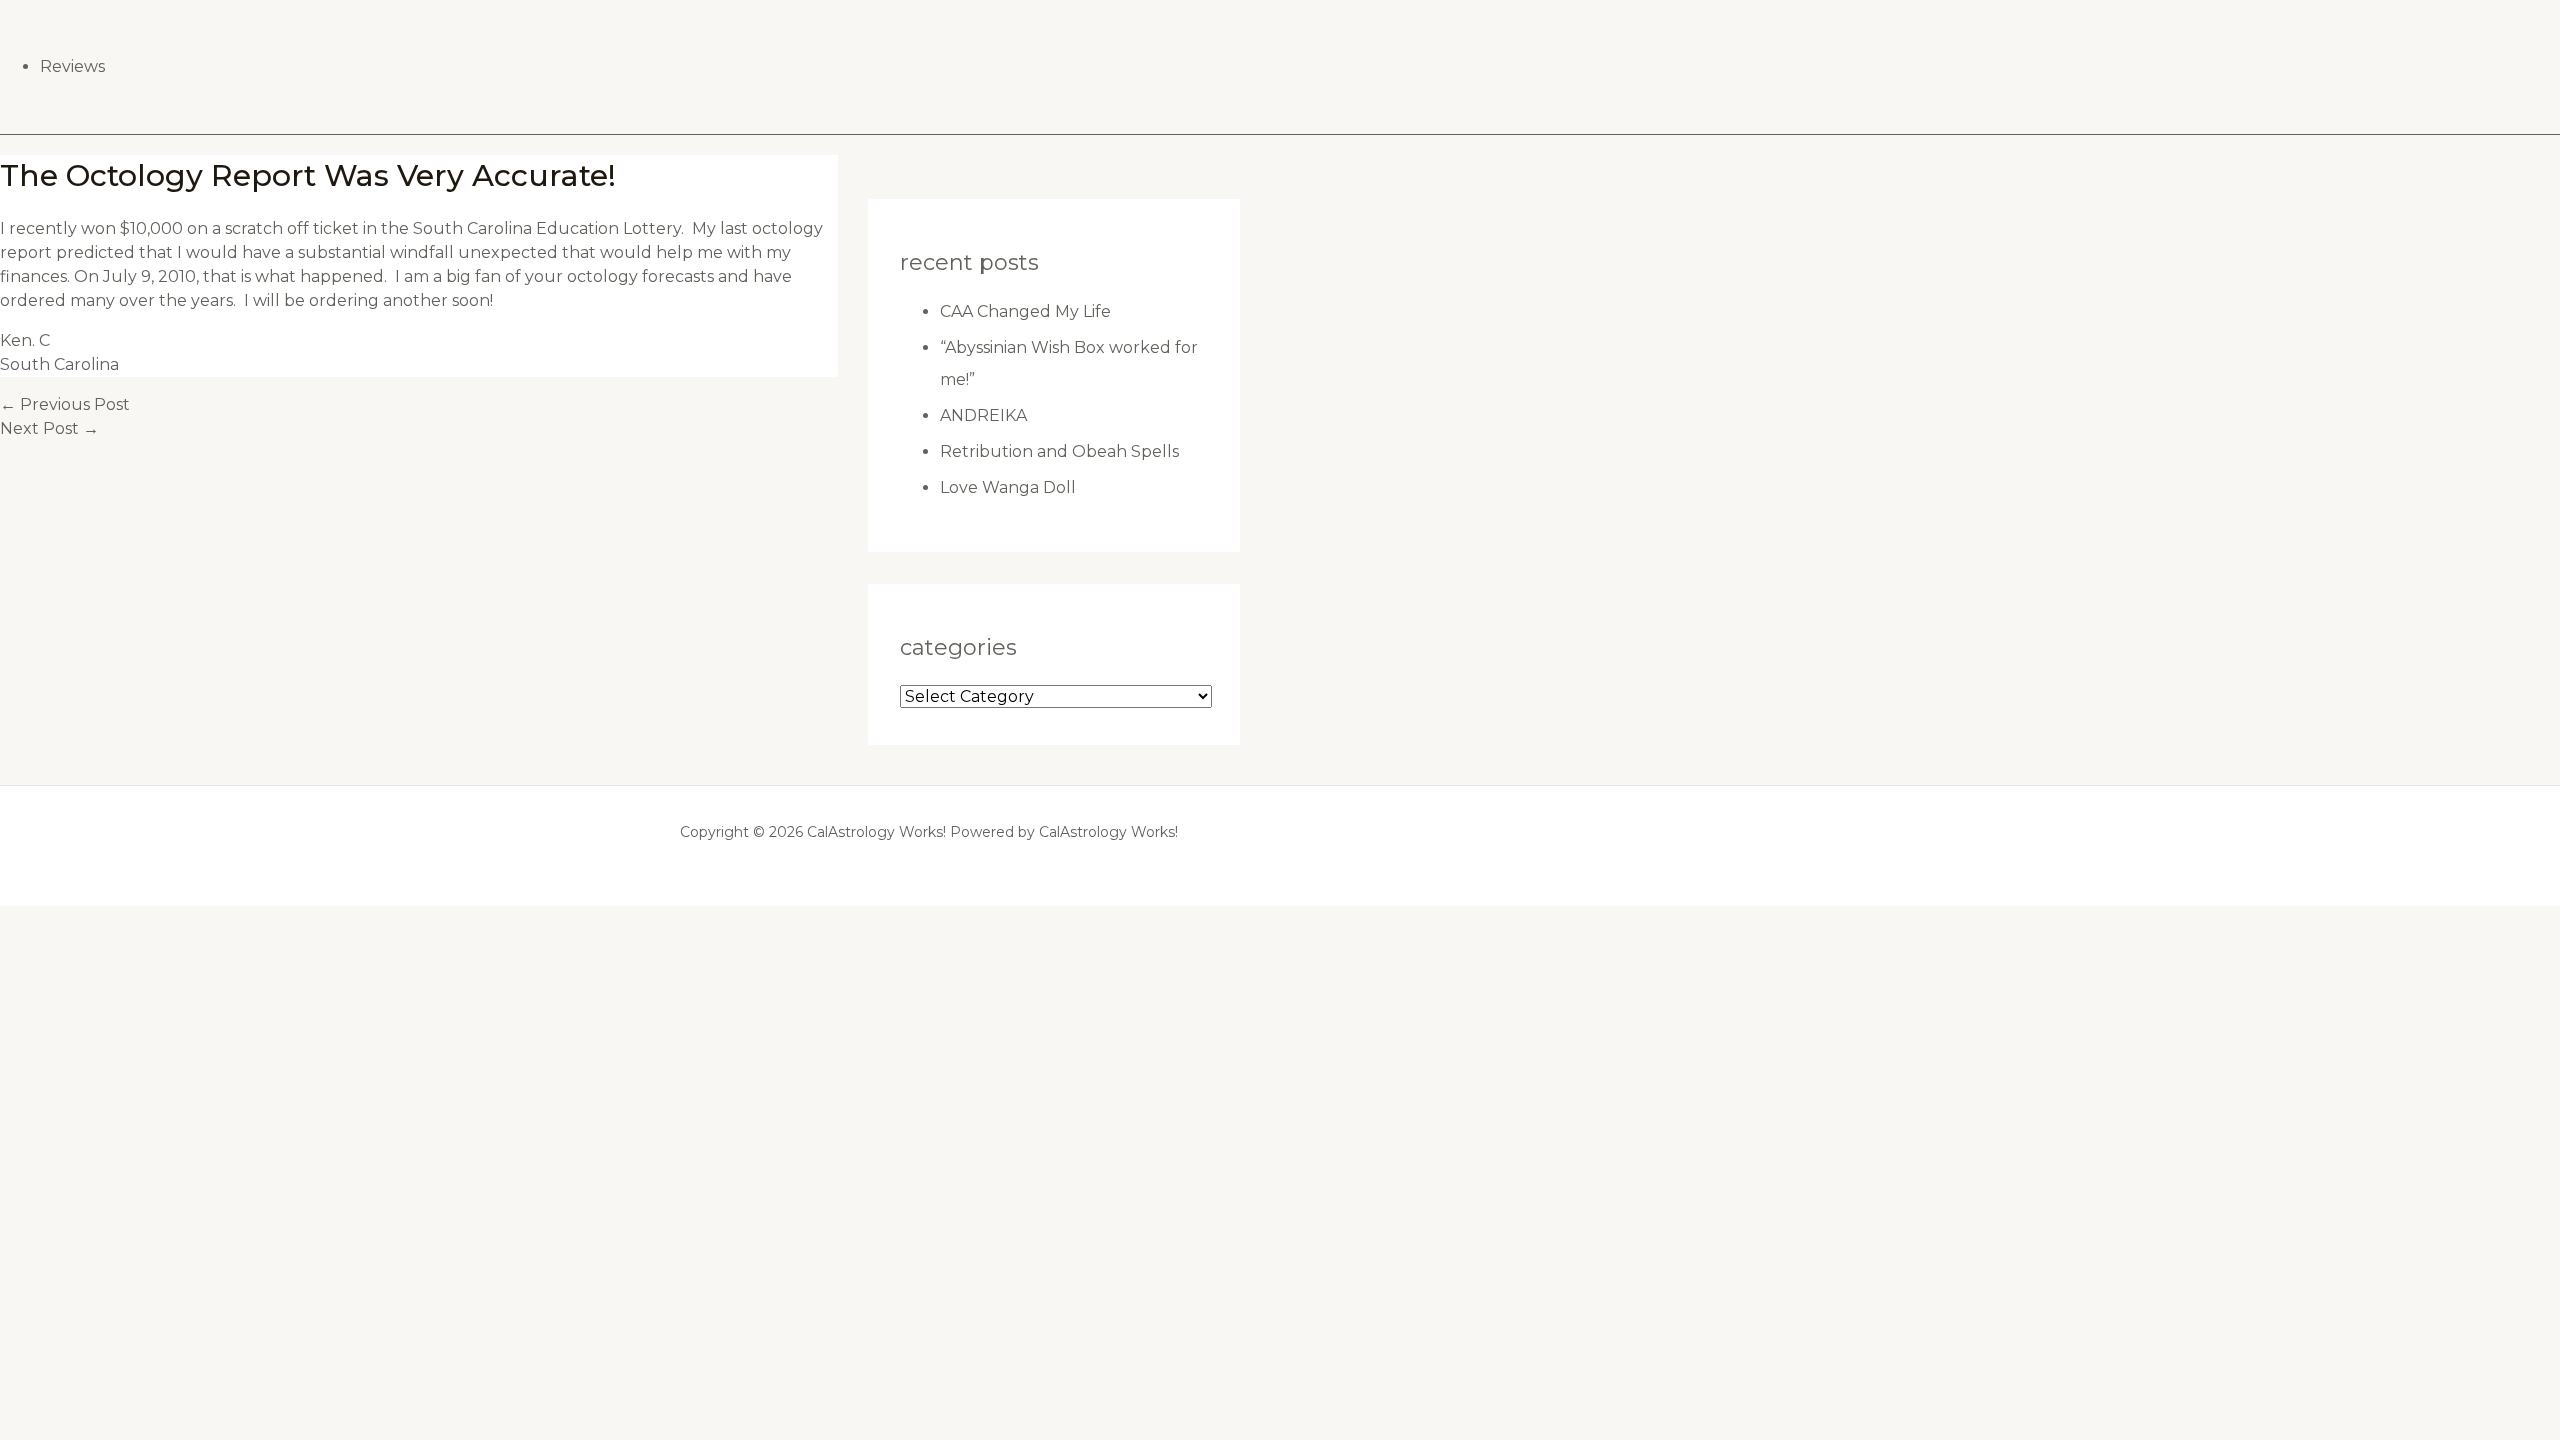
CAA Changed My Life (1025, 311)
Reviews (72, 66)
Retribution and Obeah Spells (1059, 451)
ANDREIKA (983, 415)
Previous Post (65, 404)
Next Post (49, 428)
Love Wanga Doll (1008, 487)
